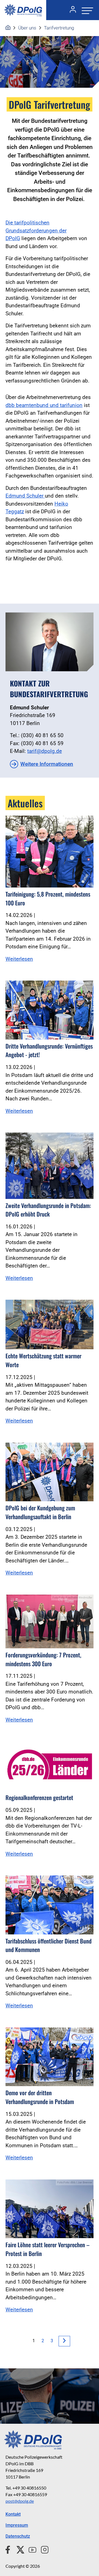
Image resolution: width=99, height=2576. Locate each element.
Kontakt (13, 2514)
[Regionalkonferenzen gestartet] (50, 1766)
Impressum (17, 2525)
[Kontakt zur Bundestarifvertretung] (50, 642)
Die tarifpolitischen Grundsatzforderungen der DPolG (36, 230)
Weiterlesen (19, 959)
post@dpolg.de (20, 2501)
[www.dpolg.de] (8, 28)
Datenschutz (18, 2536)
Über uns (27, 28)
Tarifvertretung (59, 28)
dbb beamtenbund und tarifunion (44, 405)
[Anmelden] (71, 10)
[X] (18, 2549)
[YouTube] (30, 2549)
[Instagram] (42, 2549)
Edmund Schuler (24, 496)
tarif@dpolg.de (45, 751)
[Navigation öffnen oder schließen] (86, 10)
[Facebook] (9, 2549)
